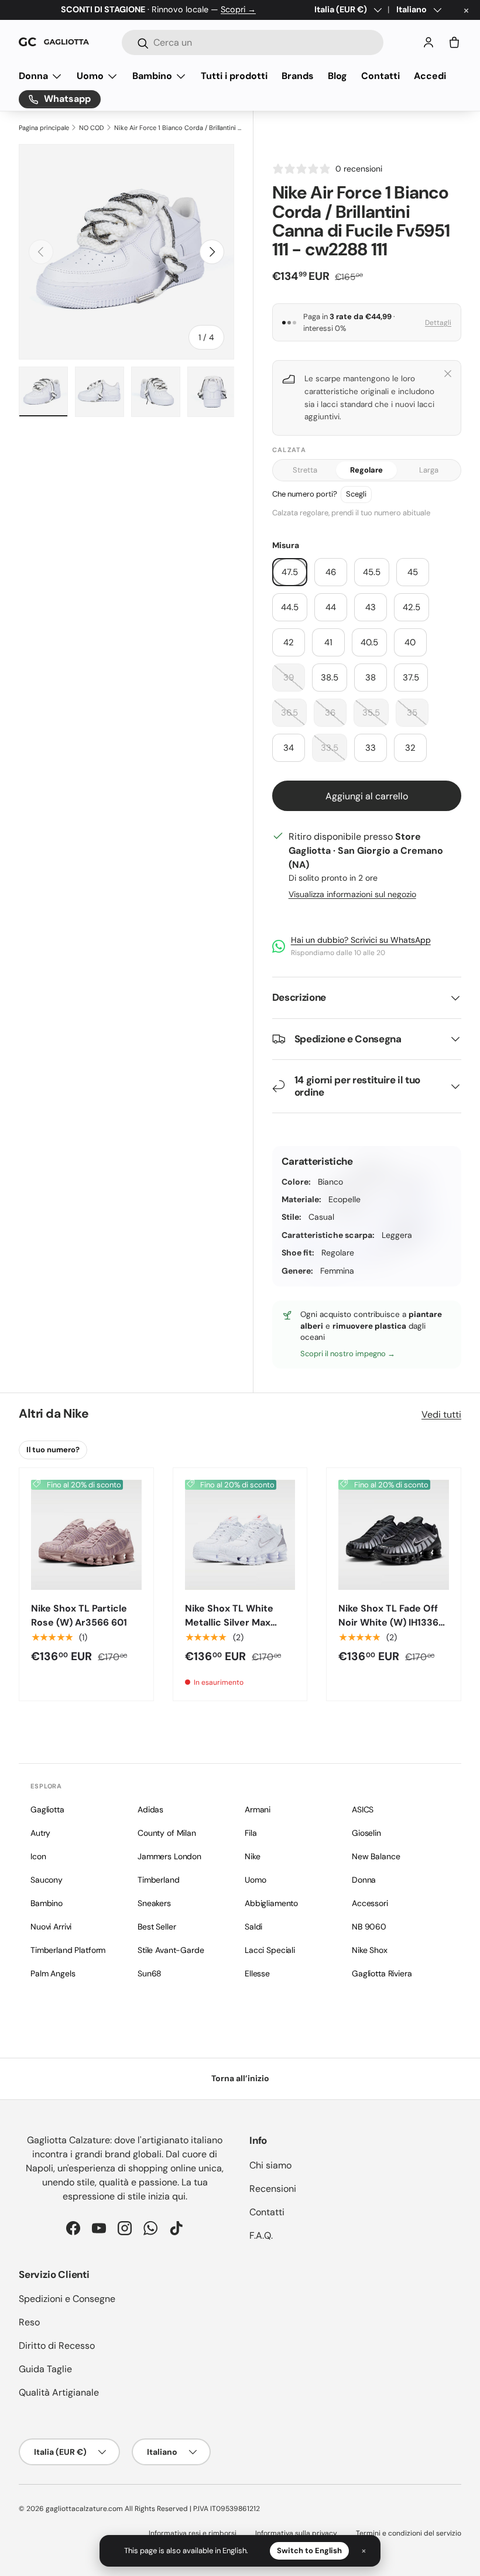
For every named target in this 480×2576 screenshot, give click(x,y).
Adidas (150, 1809)
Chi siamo (270, 2165)
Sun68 (150, 1973)
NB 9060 (369, 1927)
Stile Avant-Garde (171, 1950)
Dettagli (438, 323)
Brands (298, 76)
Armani (258, 1809)
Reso (29, 2322)
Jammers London (169, 1856)
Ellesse (257, 1973)
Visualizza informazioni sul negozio (352, 894)
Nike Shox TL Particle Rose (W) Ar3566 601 (79, 1615)
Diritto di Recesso (57, 2346)
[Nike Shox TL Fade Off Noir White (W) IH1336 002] (394, 1535)
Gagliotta (47, 1809)
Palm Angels (53, 1973)
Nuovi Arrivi (51, 1927)
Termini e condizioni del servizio (409, 2533)
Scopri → (238, 9)
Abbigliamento (271, 1903)
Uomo (255, 1880)
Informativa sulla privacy (296, 2533)
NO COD (91, 128)
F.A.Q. (261, 2235)
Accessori (370, 1903)
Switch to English (309, 2551)
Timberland (159, 1880)
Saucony (47, 1880)
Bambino (47, 1903)
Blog (337, 76)
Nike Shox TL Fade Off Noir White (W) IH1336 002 (388, 1622)
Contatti (380, 76)
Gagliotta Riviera (382, 1973)
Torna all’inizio (240, 2078)
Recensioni (273, 2189)
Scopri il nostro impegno (344, 1354)
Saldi (253, 1927)
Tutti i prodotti (234, 76)
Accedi (430, 76)
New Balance (376, 1856)
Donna (364, 1880)
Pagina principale (44, 128)
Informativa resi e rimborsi (193, 2533)
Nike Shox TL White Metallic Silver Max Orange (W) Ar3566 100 (239, 1622)
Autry (40, 1833)
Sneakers (154, 1903)
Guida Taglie (45, 2369)
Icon (38, 1856)
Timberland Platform (68, 1950)
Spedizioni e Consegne (67, 2299)
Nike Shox (370, 1950)
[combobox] (253, 42)
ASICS (363, 1809)
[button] (454, 42)
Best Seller (157, 1927)
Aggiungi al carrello (367, 796)
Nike (76, 1414)
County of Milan (167, 1833)
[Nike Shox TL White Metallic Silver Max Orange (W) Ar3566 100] (240, 1535)
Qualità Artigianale (59, 2392)
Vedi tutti (441, 1414)
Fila (251, 1833)
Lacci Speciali (270, 1950)
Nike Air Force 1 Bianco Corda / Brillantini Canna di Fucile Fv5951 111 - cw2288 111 (179, 128)
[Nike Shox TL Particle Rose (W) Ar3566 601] (86, 1535)
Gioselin (366, 1833)
